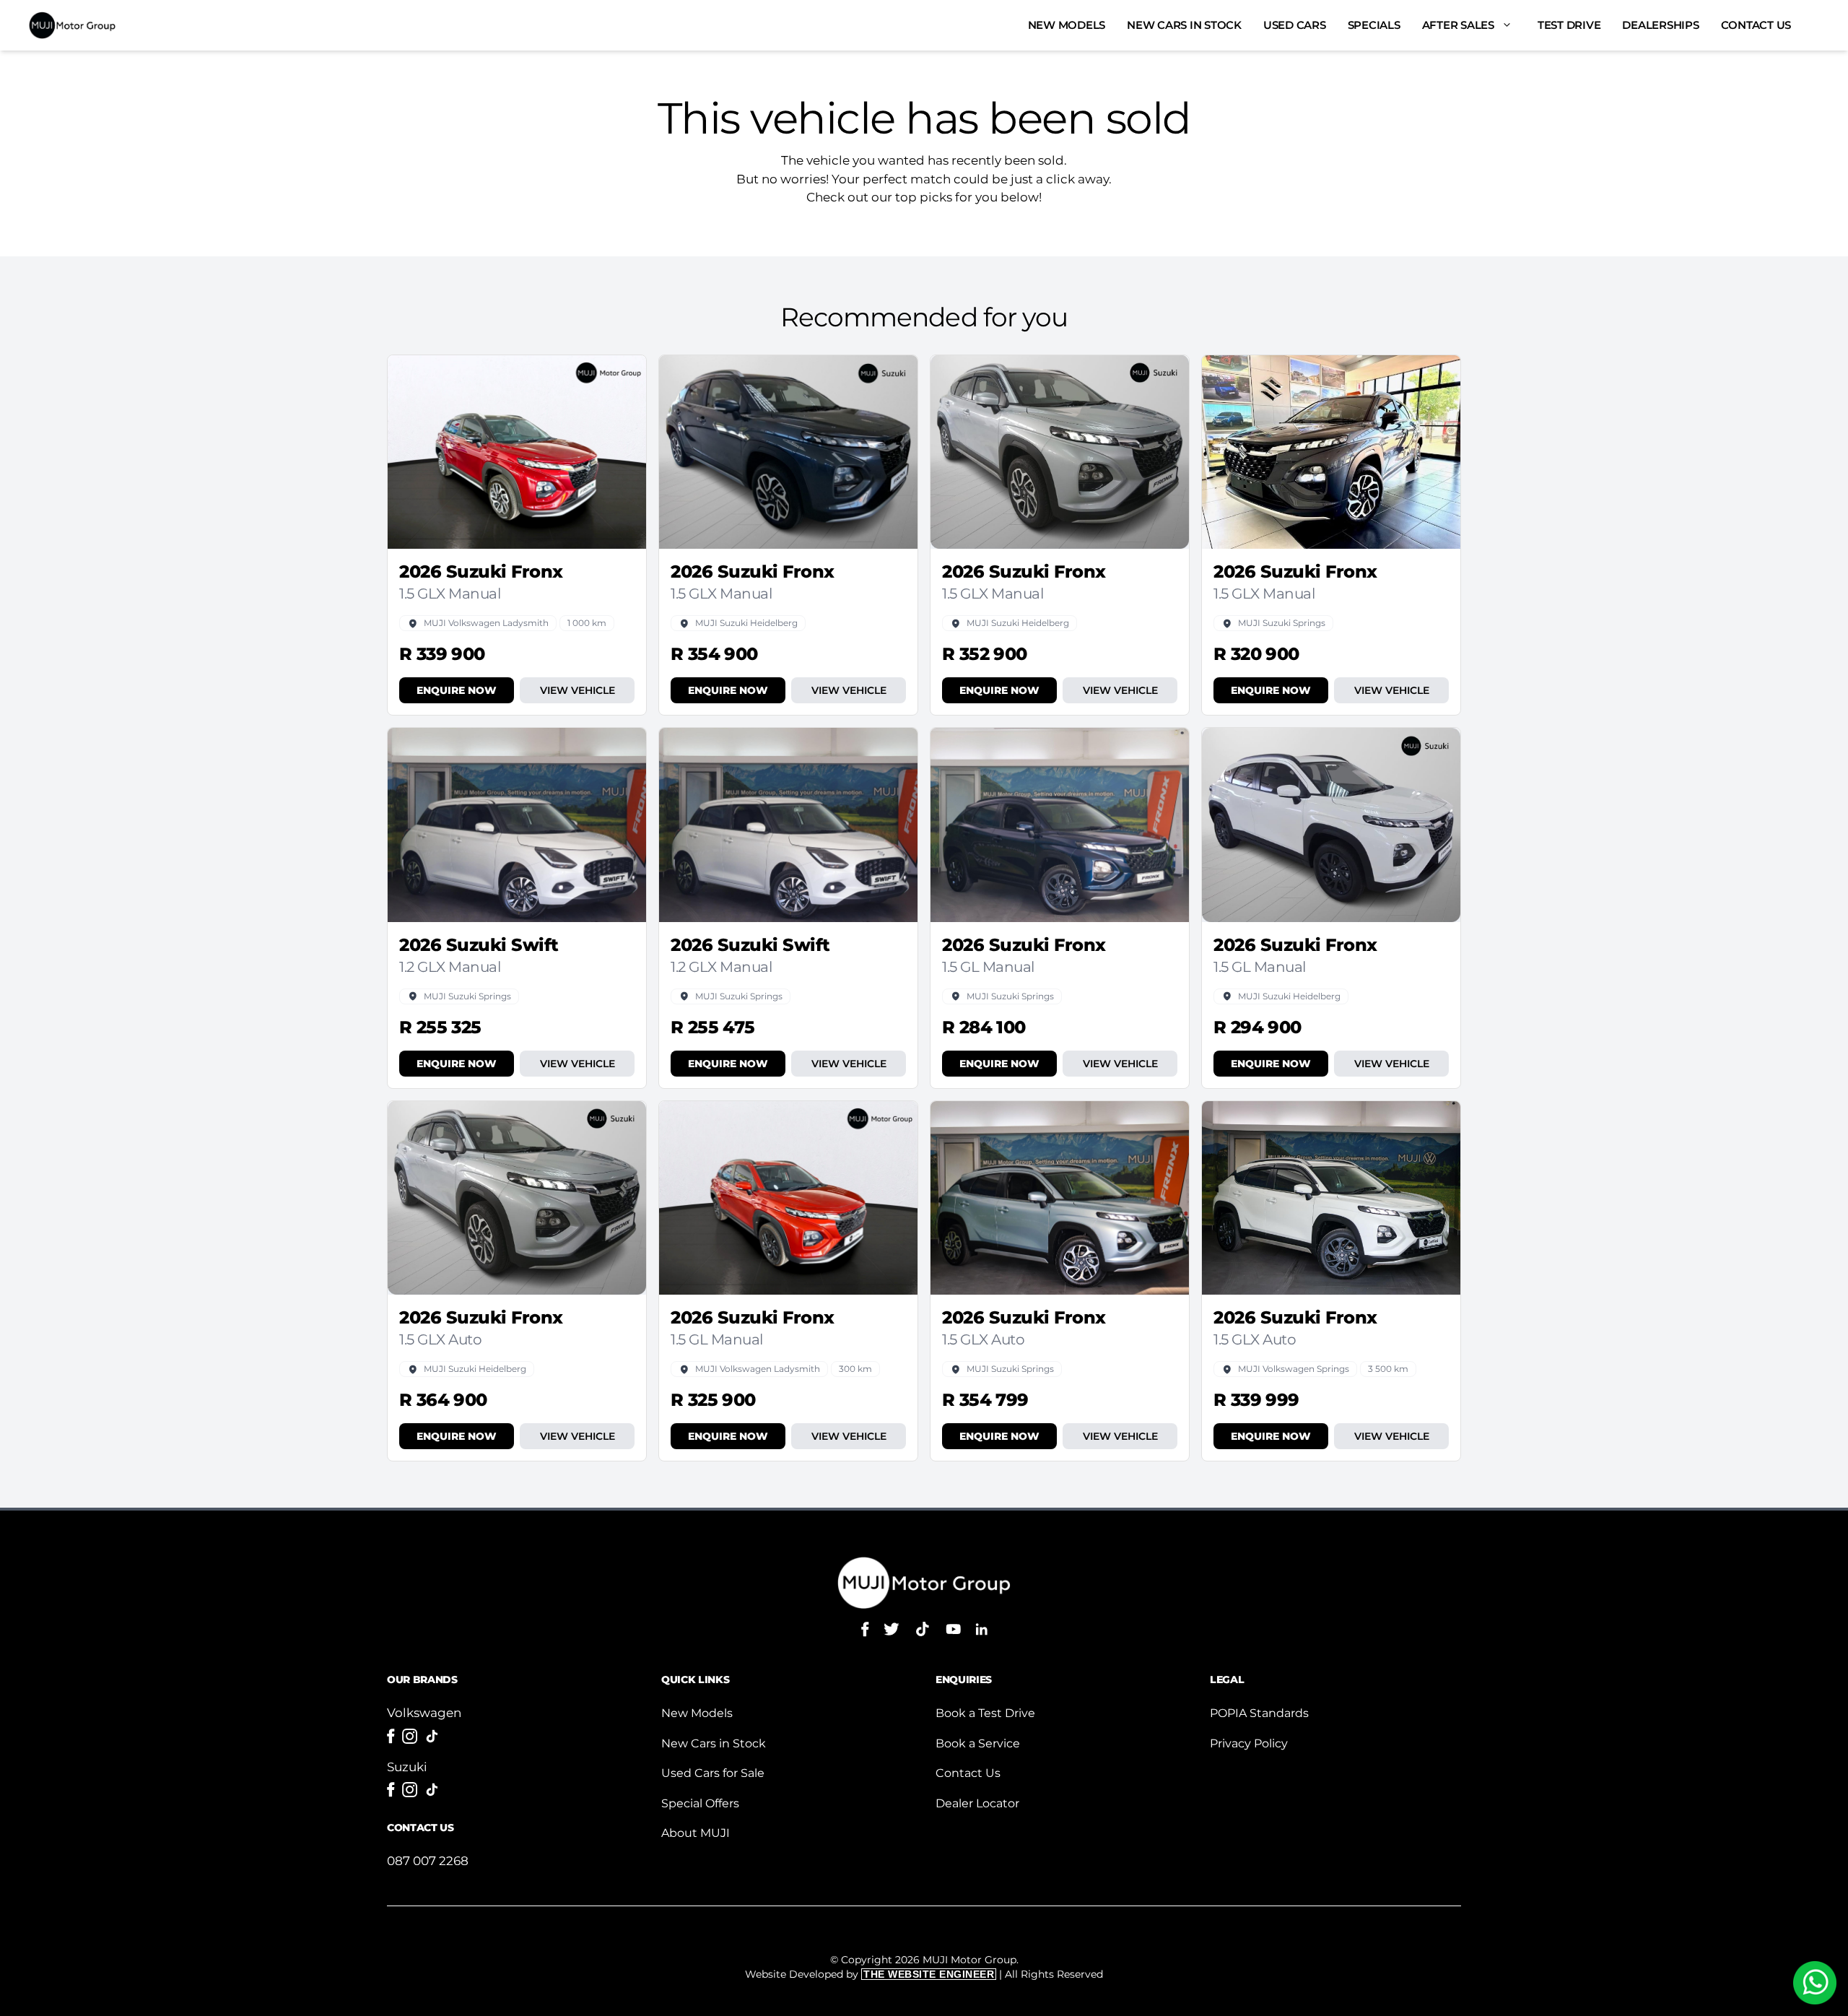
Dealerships (1660, 25)
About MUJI (696, 1833)
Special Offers (700, 1803)
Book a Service (978, 1743)
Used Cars (1295, 25)
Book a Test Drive (985, 1713)
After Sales (1458, 25)
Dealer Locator (977, 1803)
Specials (1374, 25)
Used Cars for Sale (713, 1773)
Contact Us (1756, 25)
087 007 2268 (428, 1861)
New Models (1067, 25)
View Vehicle (577, 690)
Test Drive (1569, 25)
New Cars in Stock (1184, 25)
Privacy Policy (1249, 1743)
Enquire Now (457, 690)
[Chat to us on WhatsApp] (1815, 1983)
